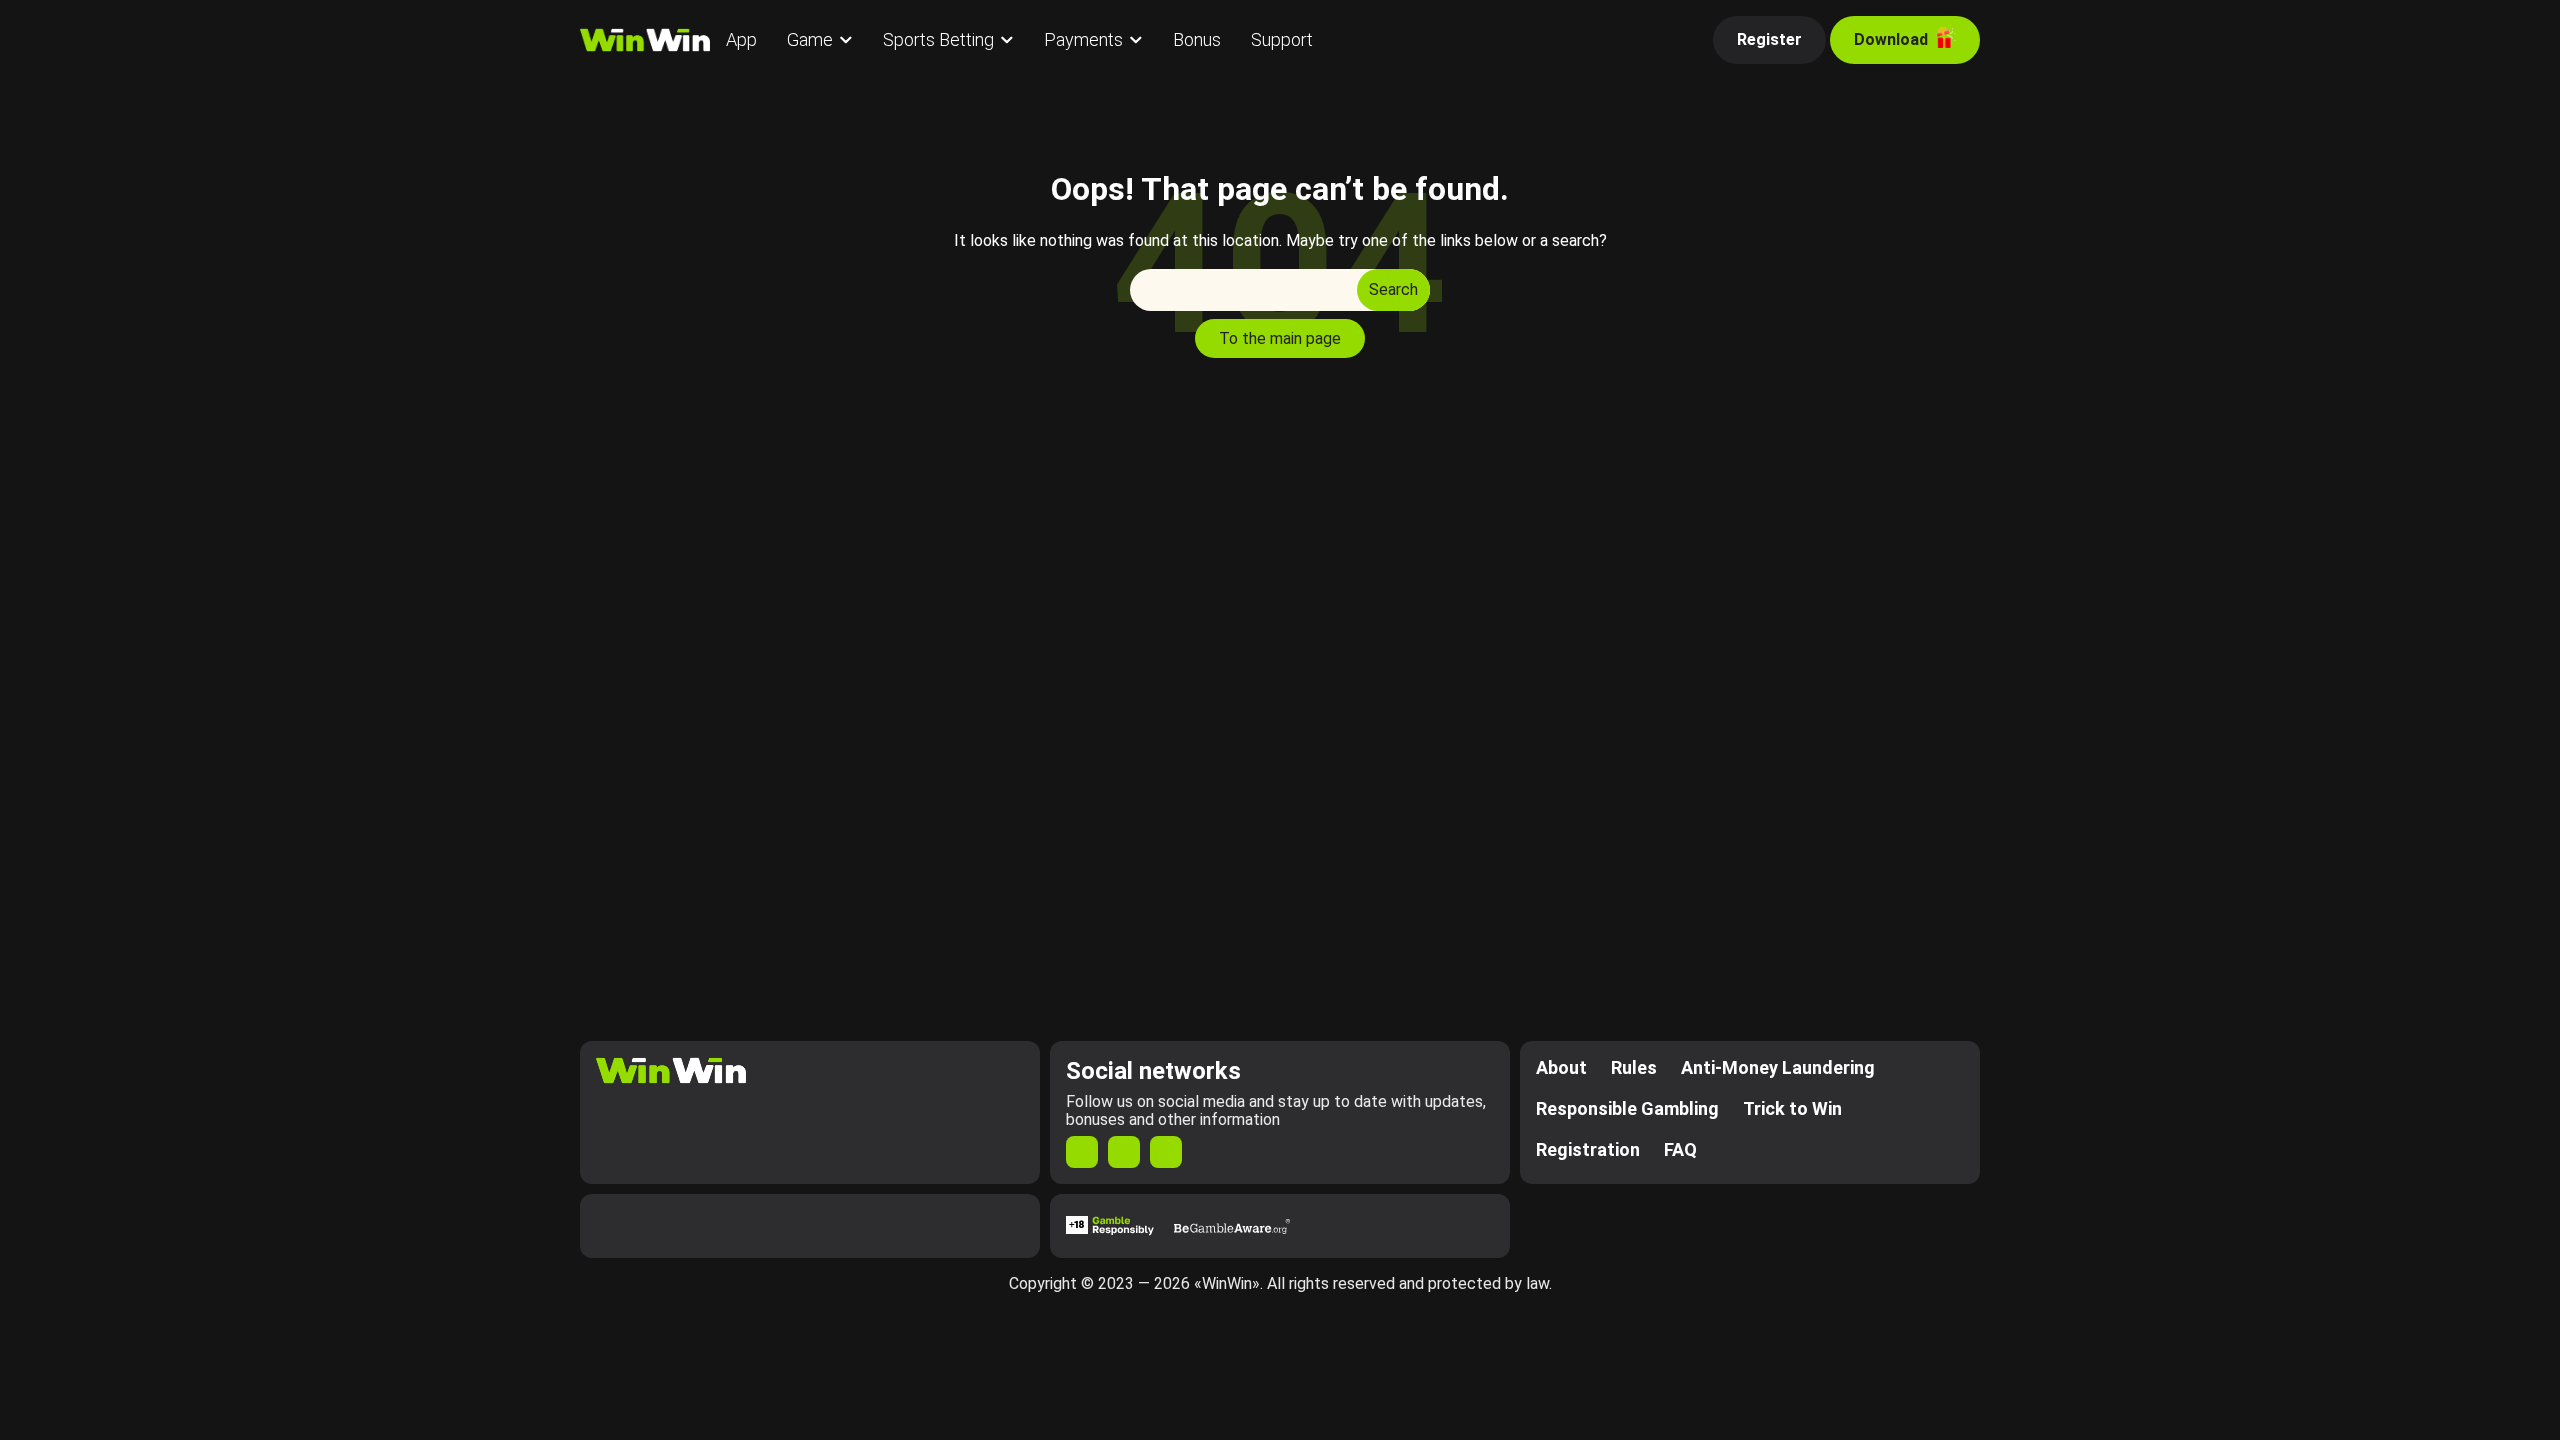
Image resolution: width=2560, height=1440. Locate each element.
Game (810, 39)
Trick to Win (1792, 1108)
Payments (1083, 39)
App (741, 39)
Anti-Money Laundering (1778, 1067)
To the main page (1280, 338)
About (1561, 1067)
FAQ (1680, 1149)
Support (1282, 39)
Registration (1588, 1149)
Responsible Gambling (1627, 1108)
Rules (1634, 1067)
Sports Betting (938, 39)
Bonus (1197, 39)
